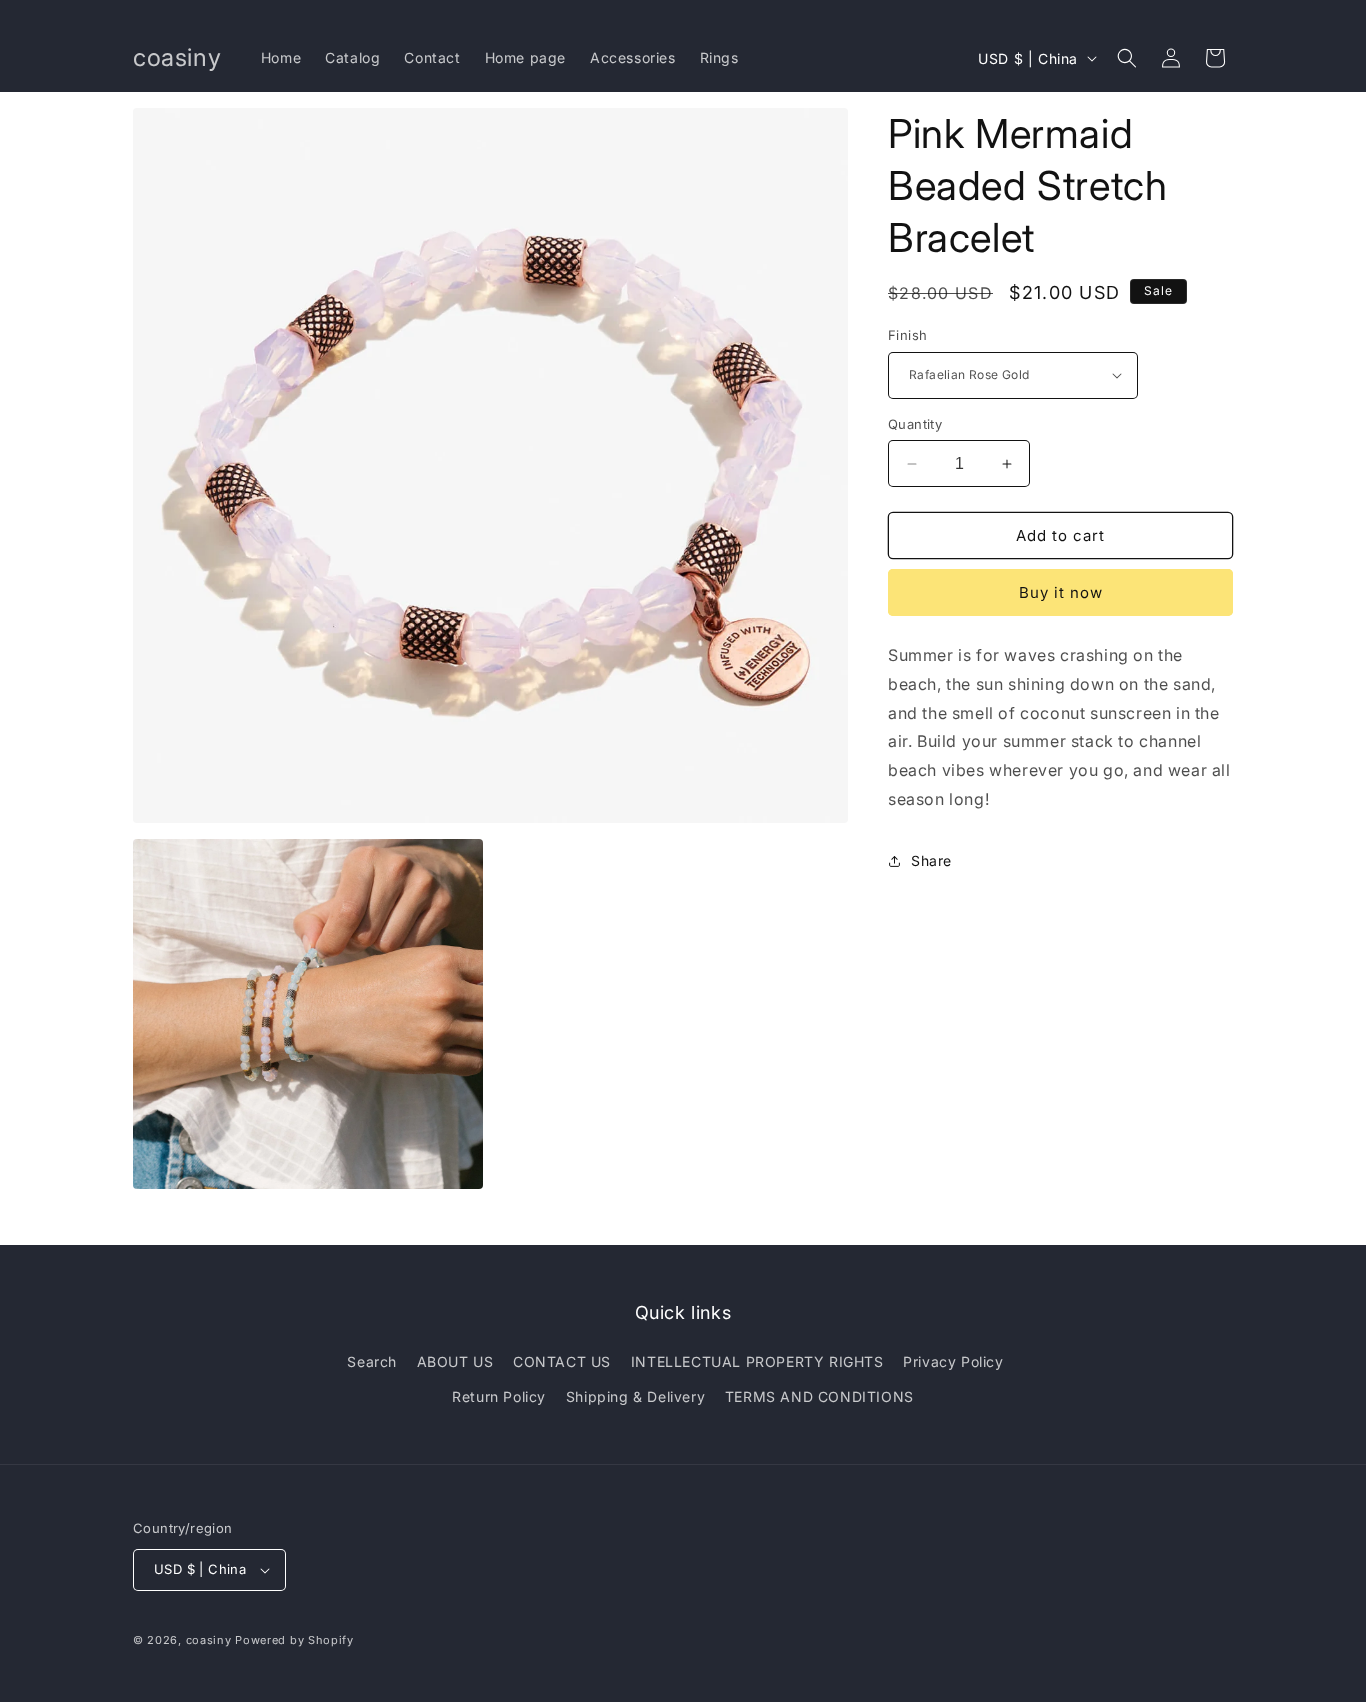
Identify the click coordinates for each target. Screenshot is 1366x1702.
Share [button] (931, 860)
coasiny (209, 1640)
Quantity (915, 424)
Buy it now (1061, 592)
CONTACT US (562, 1361)
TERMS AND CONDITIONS (819, 1396)
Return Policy (499, 1396)
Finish (907, 335)
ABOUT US (455, 1361)
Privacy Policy (953, 1361)
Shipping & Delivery (635, 1396)
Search (372, 1361)
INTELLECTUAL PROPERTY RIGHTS (757, 1361)
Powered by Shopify (294, 1640)
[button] (1127, 58)
